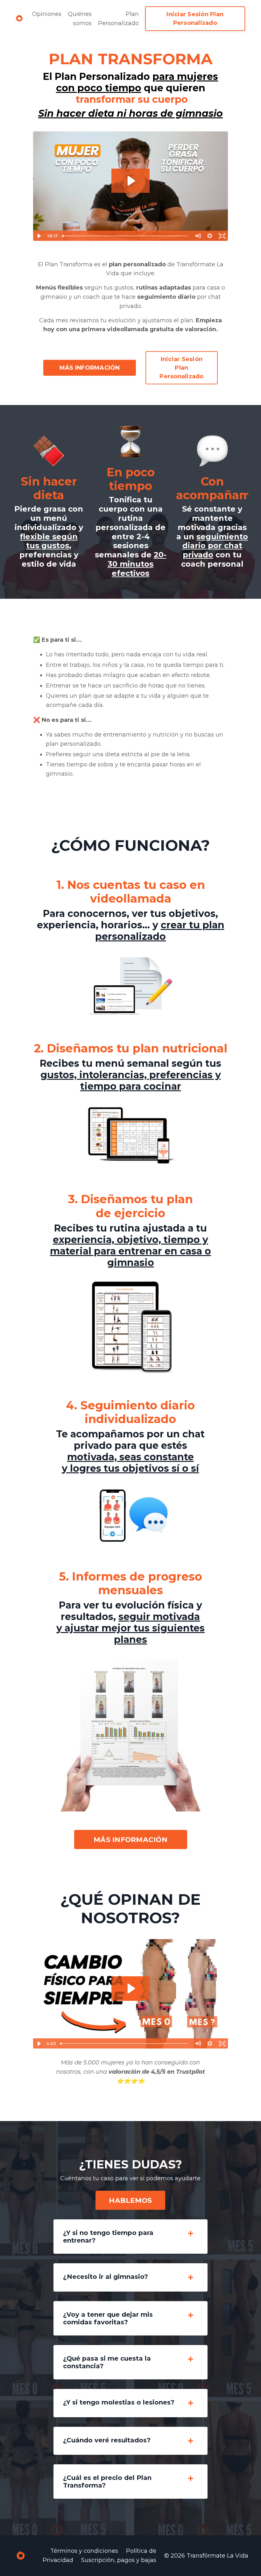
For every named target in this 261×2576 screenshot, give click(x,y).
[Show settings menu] (210, 236)
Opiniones (47, 14)
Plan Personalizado (118, 19)
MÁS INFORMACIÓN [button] (90, 368)
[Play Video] (39, 236)
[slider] (126, 236)
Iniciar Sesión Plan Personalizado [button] (195, 19)
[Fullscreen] (222, 236)
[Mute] (198, 236)
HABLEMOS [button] (130, 2200)
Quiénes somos (80, 19)
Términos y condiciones (84, 2551)
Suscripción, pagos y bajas (119, 2560)
